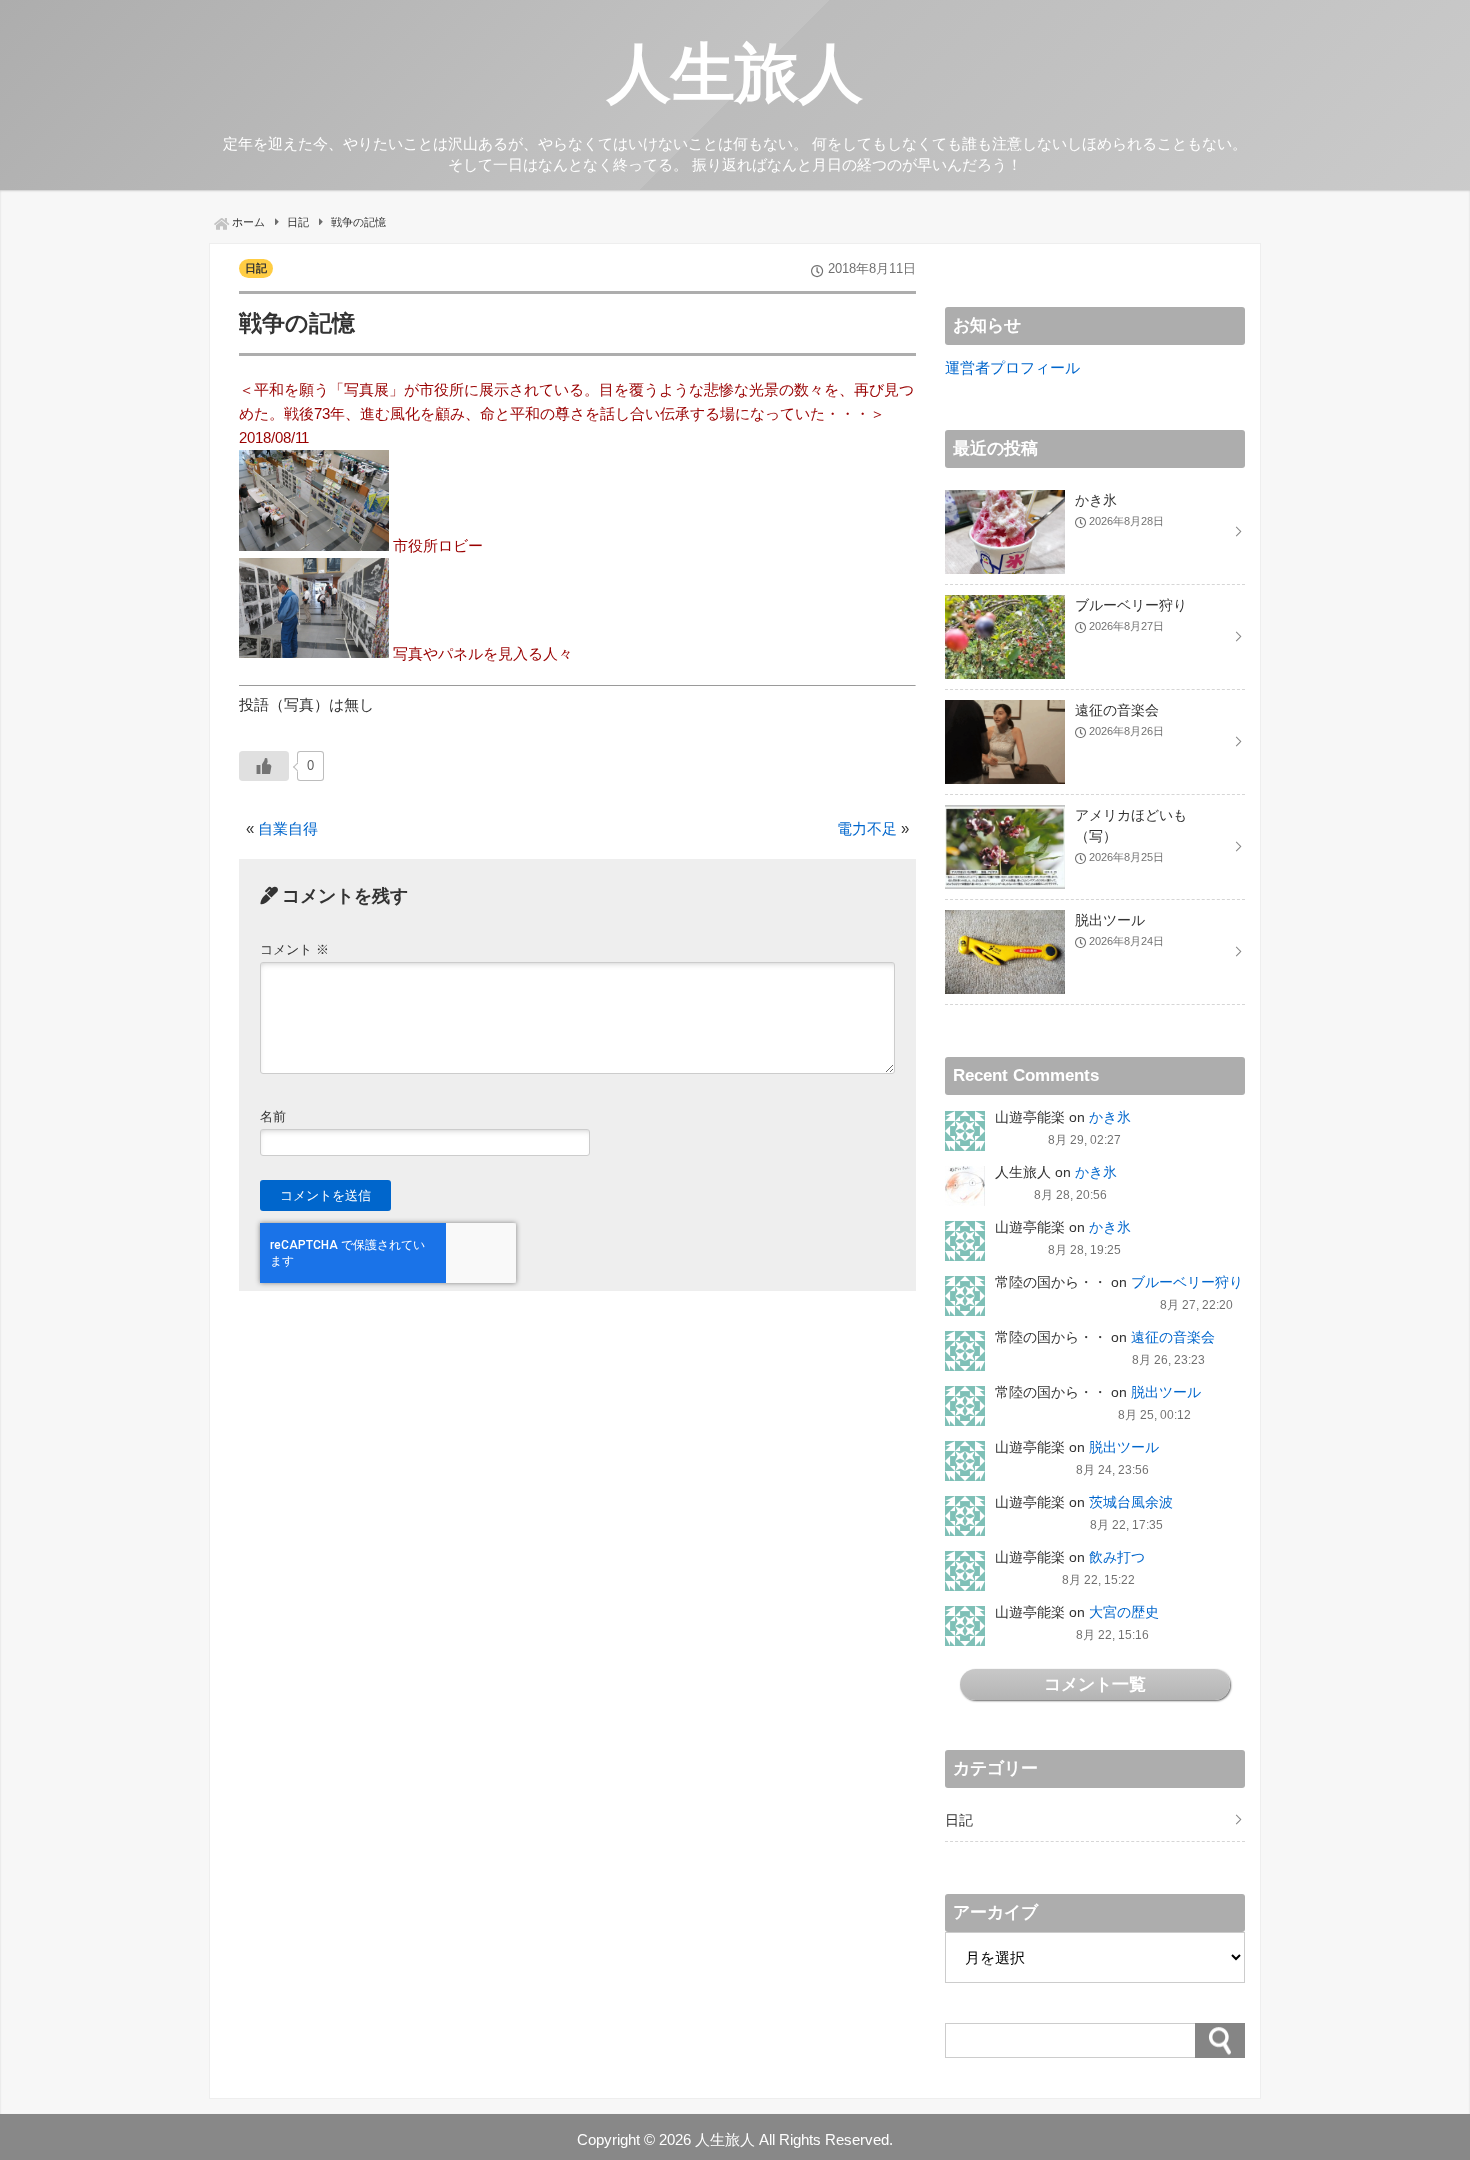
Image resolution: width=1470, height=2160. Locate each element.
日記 (256, 268)
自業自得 (288, 828)
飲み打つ (1117, 1557)
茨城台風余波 (1131, 1502)
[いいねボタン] (264, 766)
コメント (294, 949)
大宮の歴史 (1124, 1612)
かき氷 (1110, 1117)
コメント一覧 (1095, 1684)
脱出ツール (1166, 1392)
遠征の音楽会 (1173, 1337)
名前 (273, 1116)
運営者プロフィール (1012, 367)
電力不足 (867, 828)
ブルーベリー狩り (1187, 1282)
